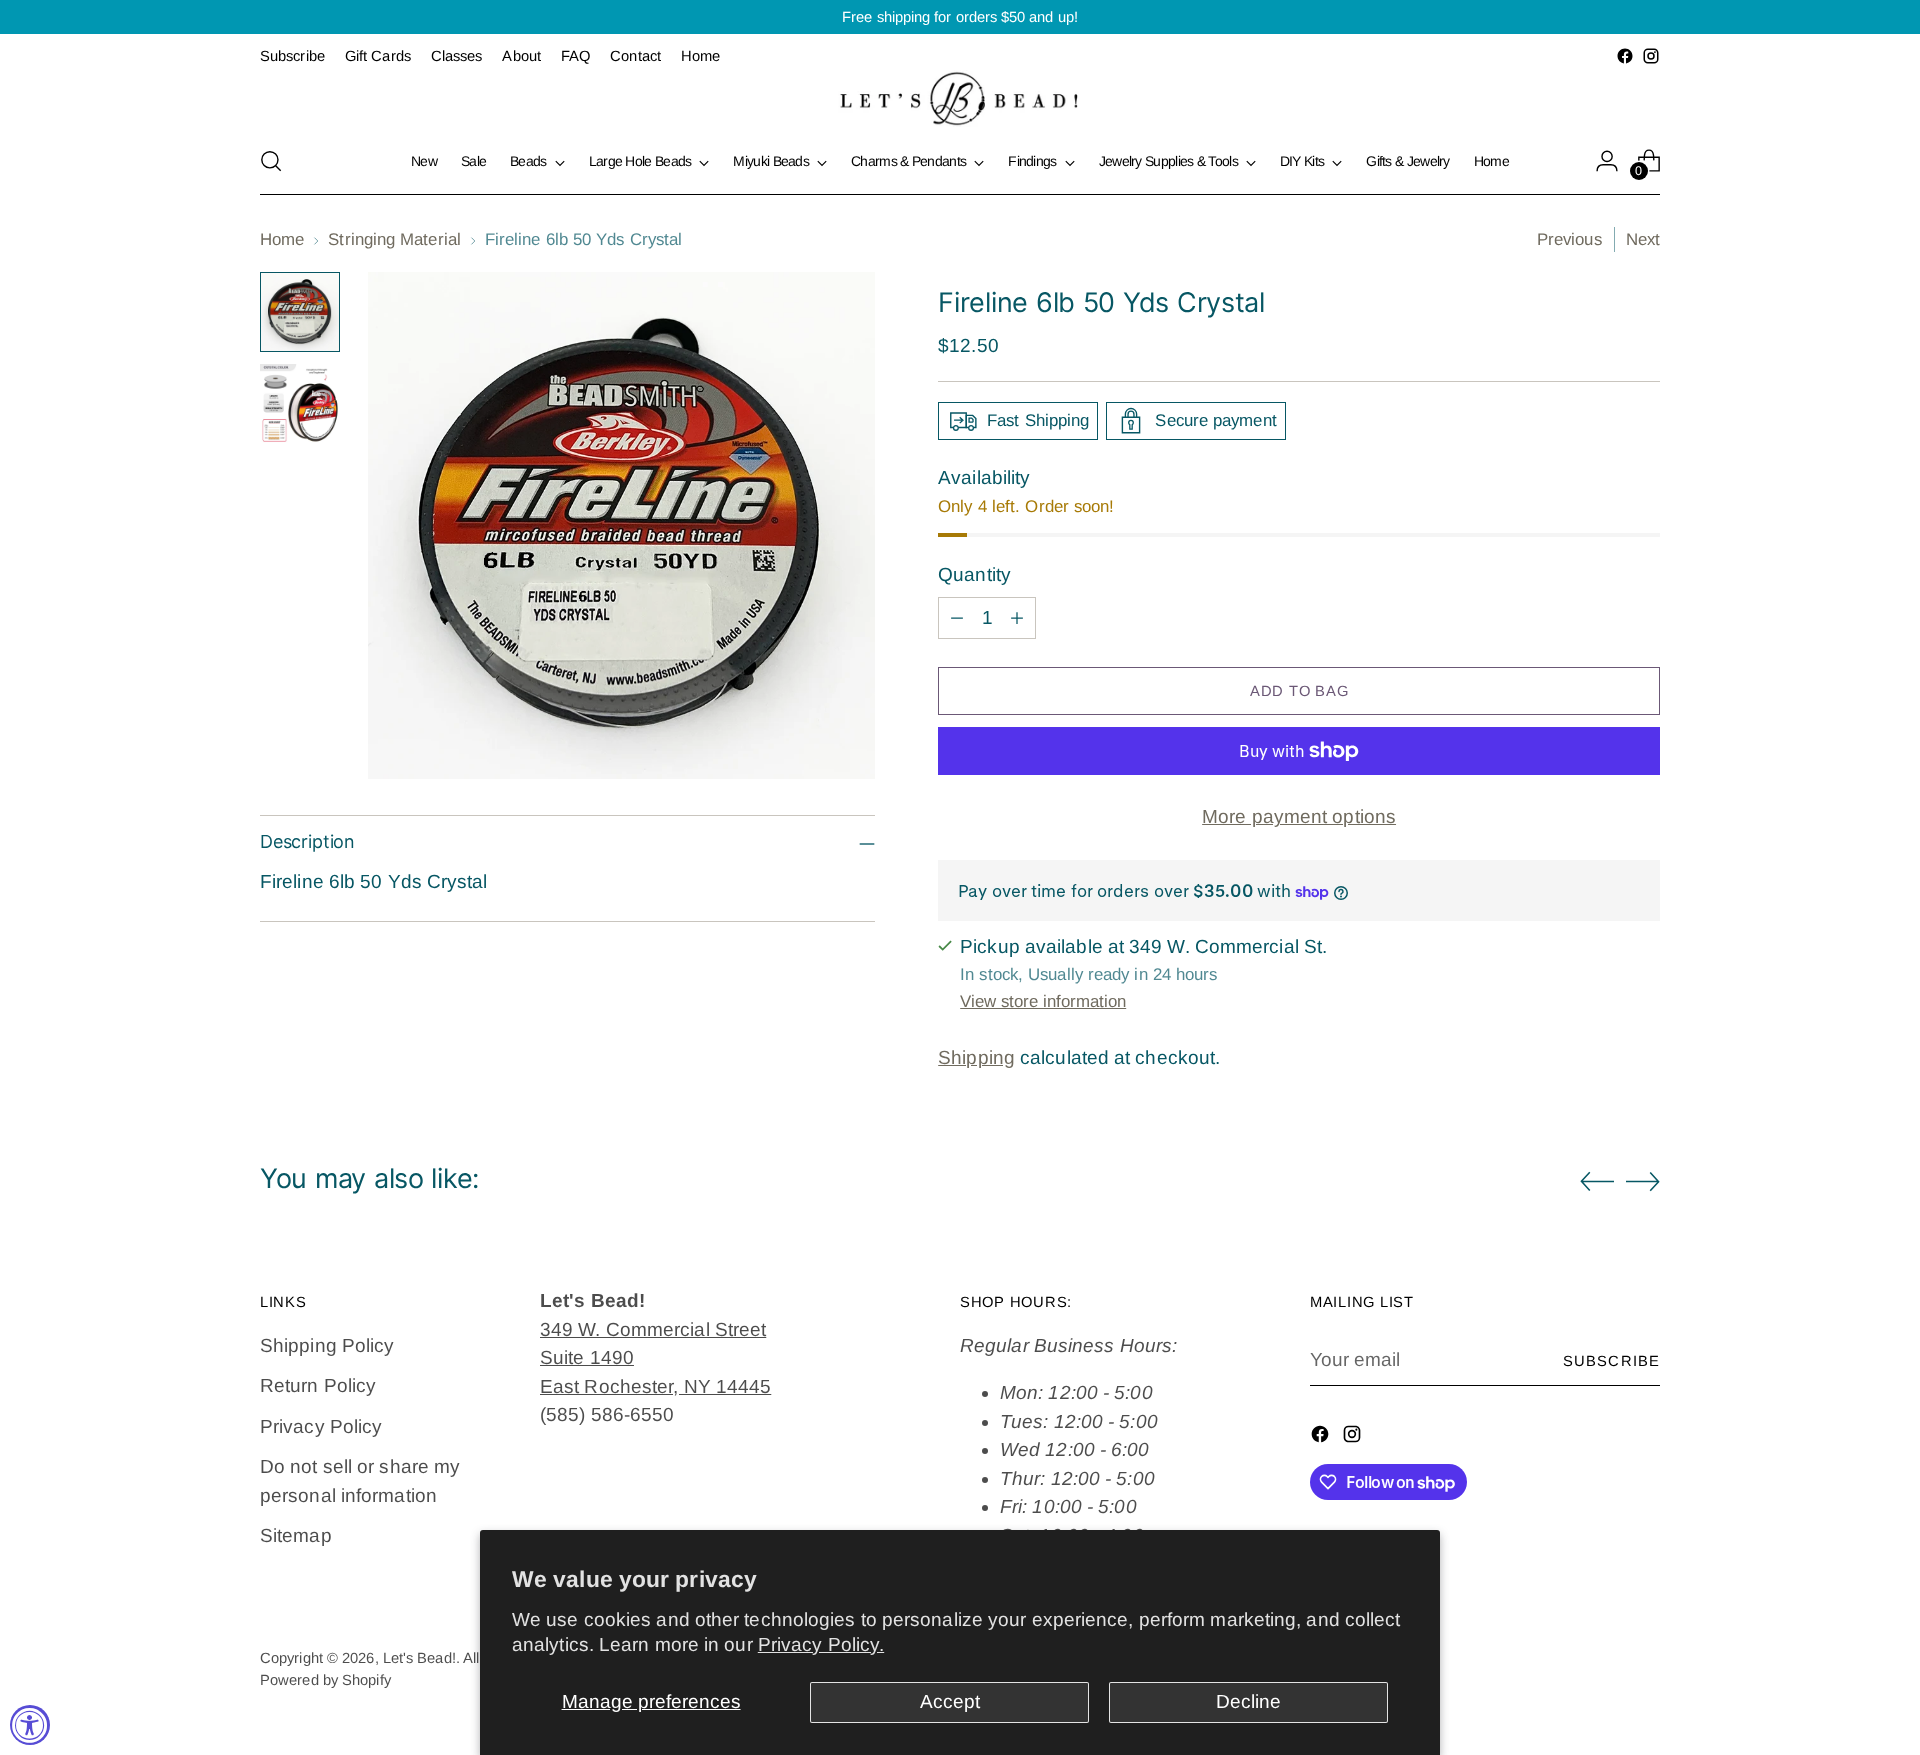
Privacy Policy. (821, 1644)
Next (1643, 239)
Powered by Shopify (325, 1680)
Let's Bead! (419, 1658)
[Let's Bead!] (960, 98)
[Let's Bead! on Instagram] (1651, 56)
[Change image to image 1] (300, 312)
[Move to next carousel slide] (1643, 1181)
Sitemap (296, 1535)
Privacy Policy (321, 1426)
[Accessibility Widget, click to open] (30, 1725)
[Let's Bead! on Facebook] (1625, 56)
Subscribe (1611, 1361)
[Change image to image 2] (300, 404)
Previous (1569, 239)
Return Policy (318, 1385)
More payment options (1299, 816)
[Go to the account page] (1607, 161)
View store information (1043, 1001)
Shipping (976, 1057)
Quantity (974, 574)
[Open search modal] (271, 161)
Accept (950, 1701)
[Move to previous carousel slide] (1597, 1182)
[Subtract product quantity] (957, 618)
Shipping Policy (327, 1345)
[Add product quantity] (1017, 618)
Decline (1248, 1701)
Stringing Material (394, 239)
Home (282, 239)
